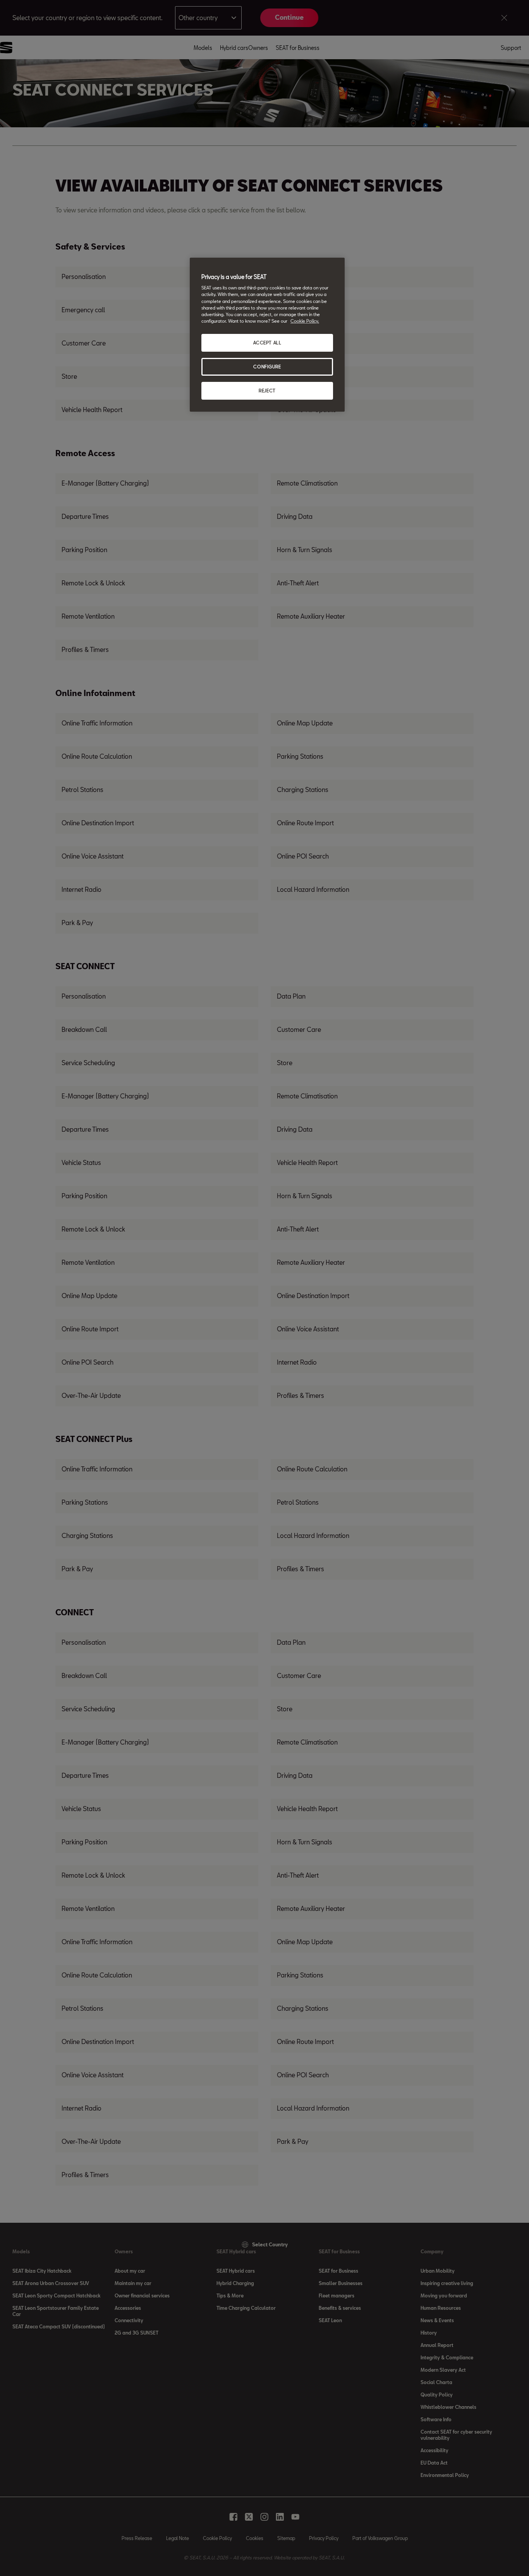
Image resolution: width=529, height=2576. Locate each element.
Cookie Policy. (305, 321)
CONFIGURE (267, 367)
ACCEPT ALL (267, 343)
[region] (267, 335)
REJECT (267, 391)
